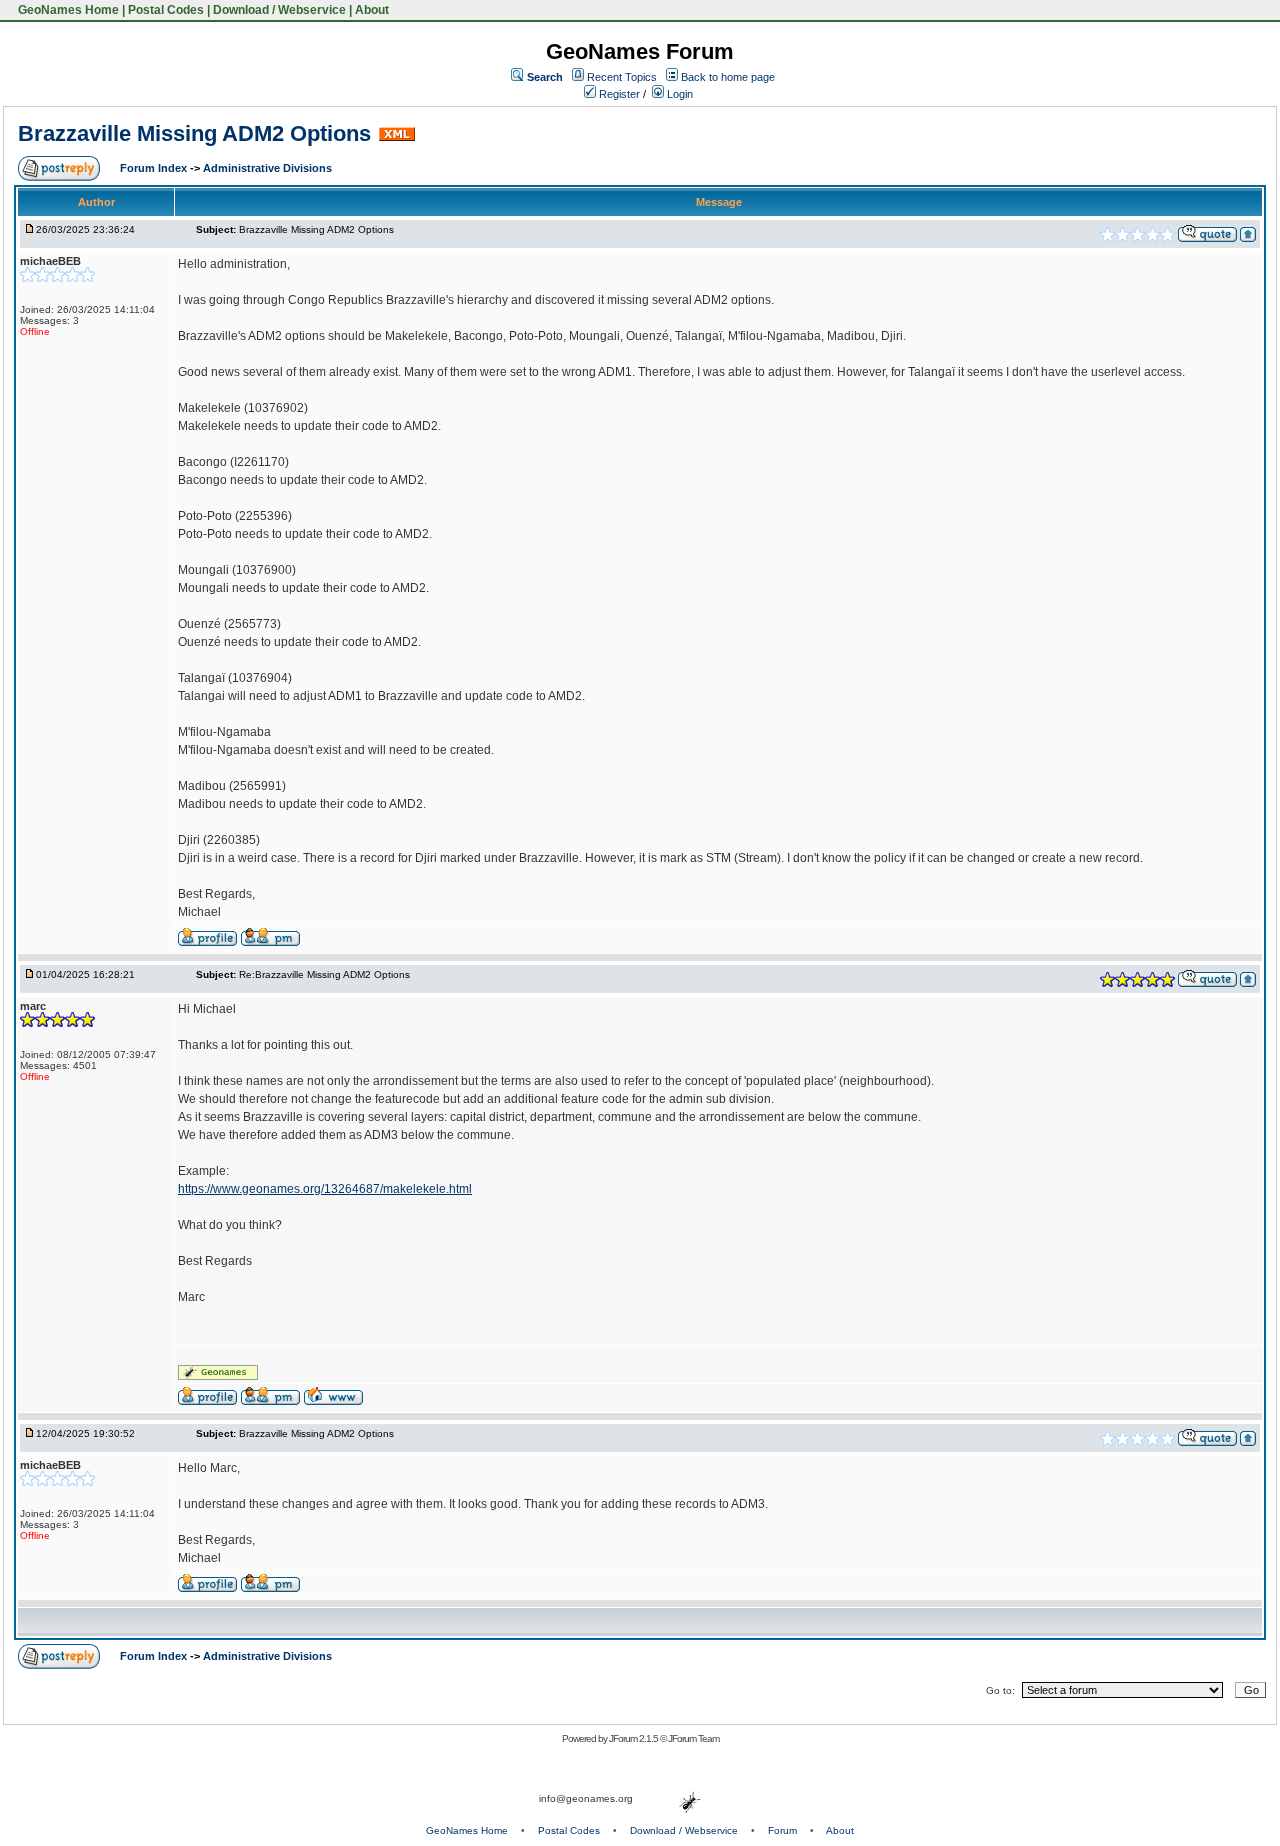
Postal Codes (166, 10)
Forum (782, 1830)
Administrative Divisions (267, 168)
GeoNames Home (67, 10)
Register (618, 94)
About (372, 10)
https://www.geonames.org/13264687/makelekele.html (325, 1189)
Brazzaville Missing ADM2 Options (194, 133)
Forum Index (155, 168)
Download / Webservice (279, 10)
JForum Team (693, 1738)
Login (678, 94)
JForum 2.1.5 (634, 1738)
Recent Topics (622, 77)
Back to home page (728, 77)
